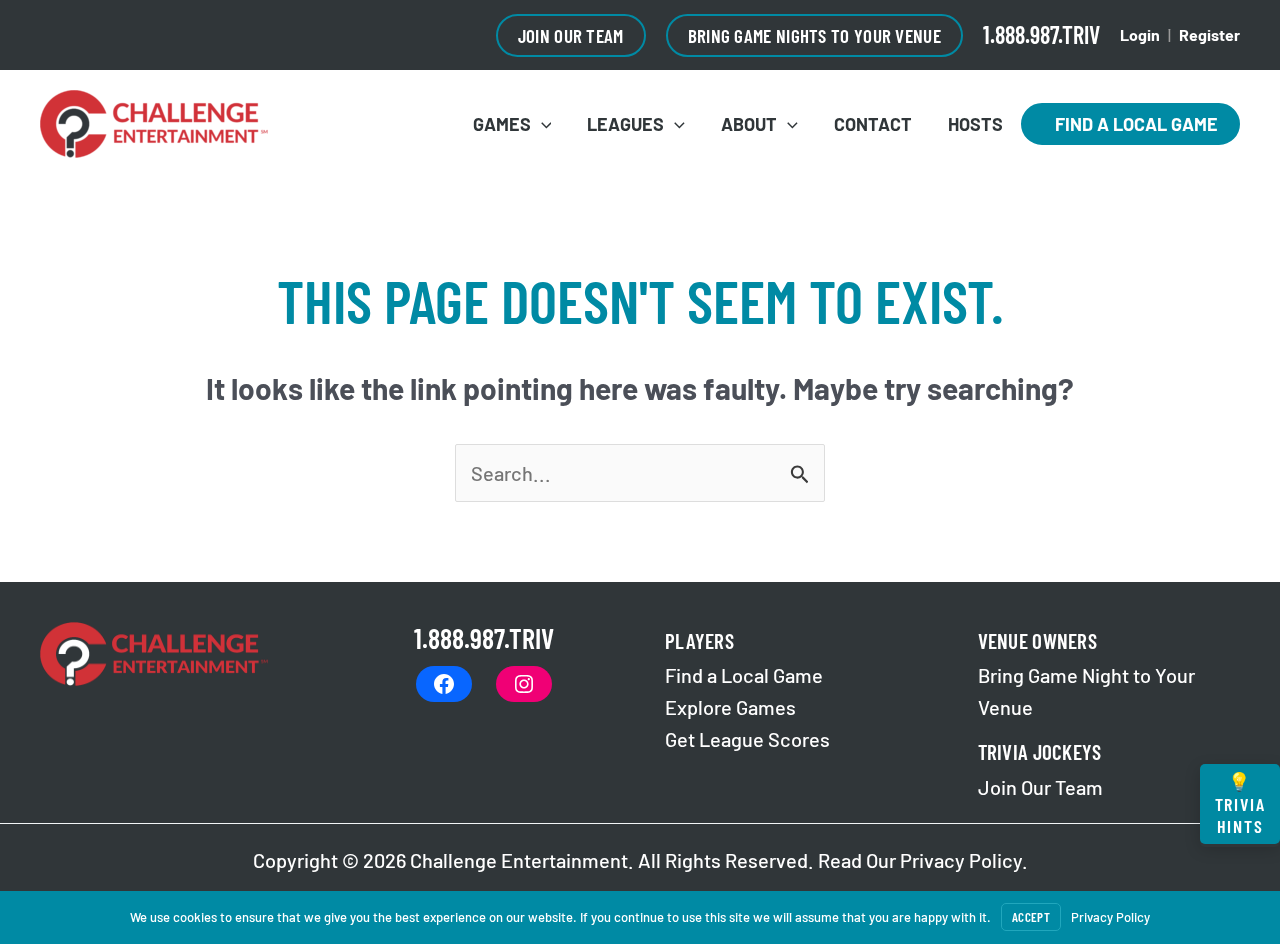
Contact (873, 124)
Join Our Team (1040, 787)
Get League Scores (747, 739)
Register (1209, 34)
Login (1140, 34)
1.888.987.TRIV (1041, 34)
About (749, 124)
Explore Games (730, 707)
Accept (1031, 917)
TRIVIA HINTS (1240, 803)
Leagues (625, 124)
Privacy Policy (961, 860)
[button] (571, 35)
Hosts (975, 124)
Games (502, 124)
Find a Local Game (1130, 124)
